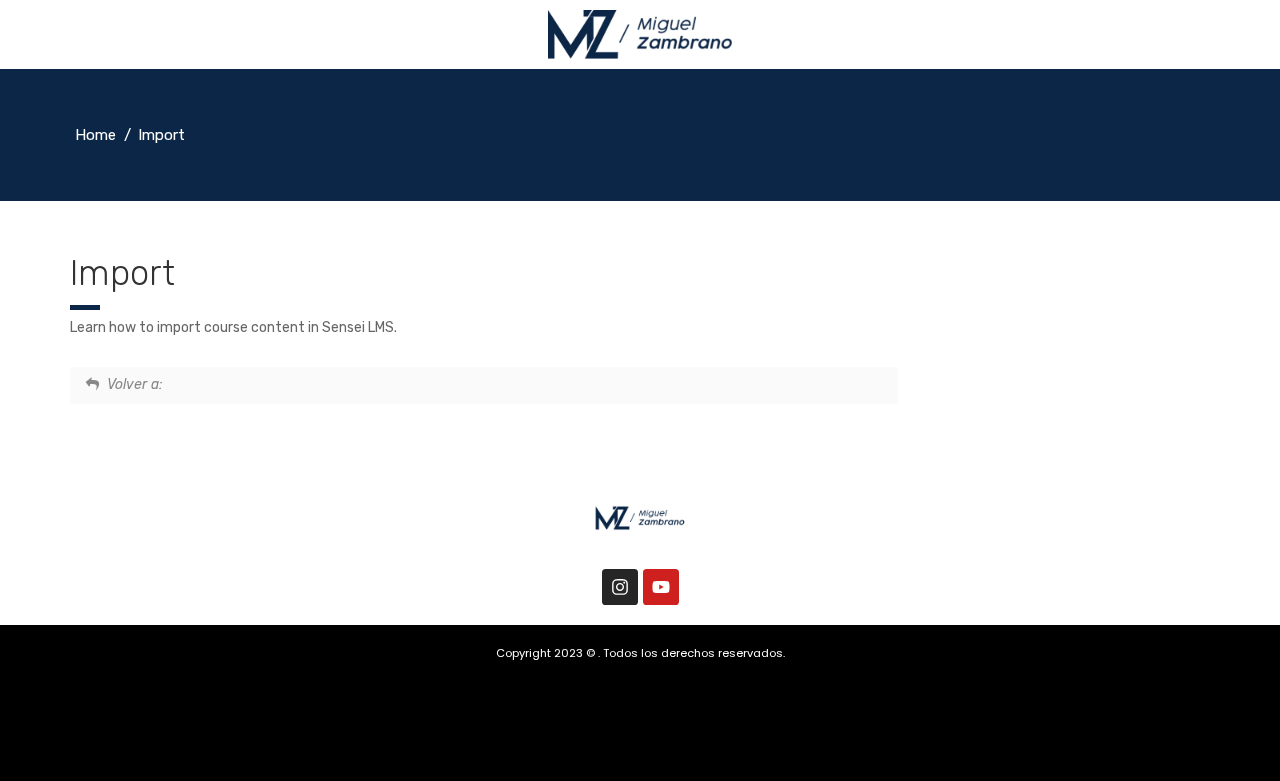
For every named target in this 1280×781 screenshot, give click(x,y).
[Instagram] (620, 587)
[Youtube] (661, 587)
